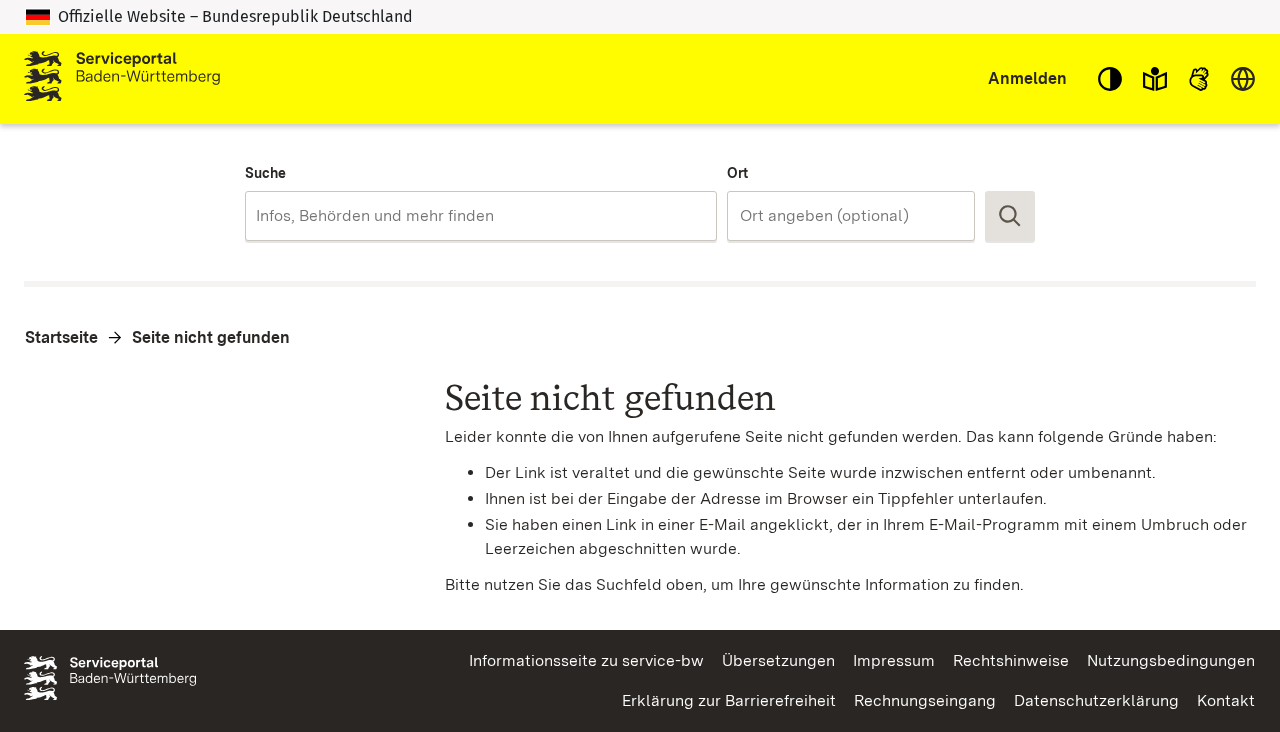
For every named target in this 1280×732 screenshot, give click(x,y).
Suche (265, 173)
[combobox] (480, 216)
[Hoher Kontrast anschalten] (1110, 79)
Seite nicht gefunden (211, 337)
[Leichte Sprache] (1155, 79)
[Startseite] (122, 79)
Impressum (894, 660)
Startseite (61, 337)
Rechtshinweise (1011, 660)
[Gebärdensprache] (1199, 79)
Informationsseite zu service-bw (586, 660)
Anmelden (1027, 78)
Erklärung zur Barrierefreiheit (729, 700)
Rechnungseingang (925, 700)
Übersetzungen (778, 660)
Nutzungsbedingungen (1171, 660)
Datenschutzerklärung (1096, 700)
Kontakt (1226, 700)
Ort (737, 173)
